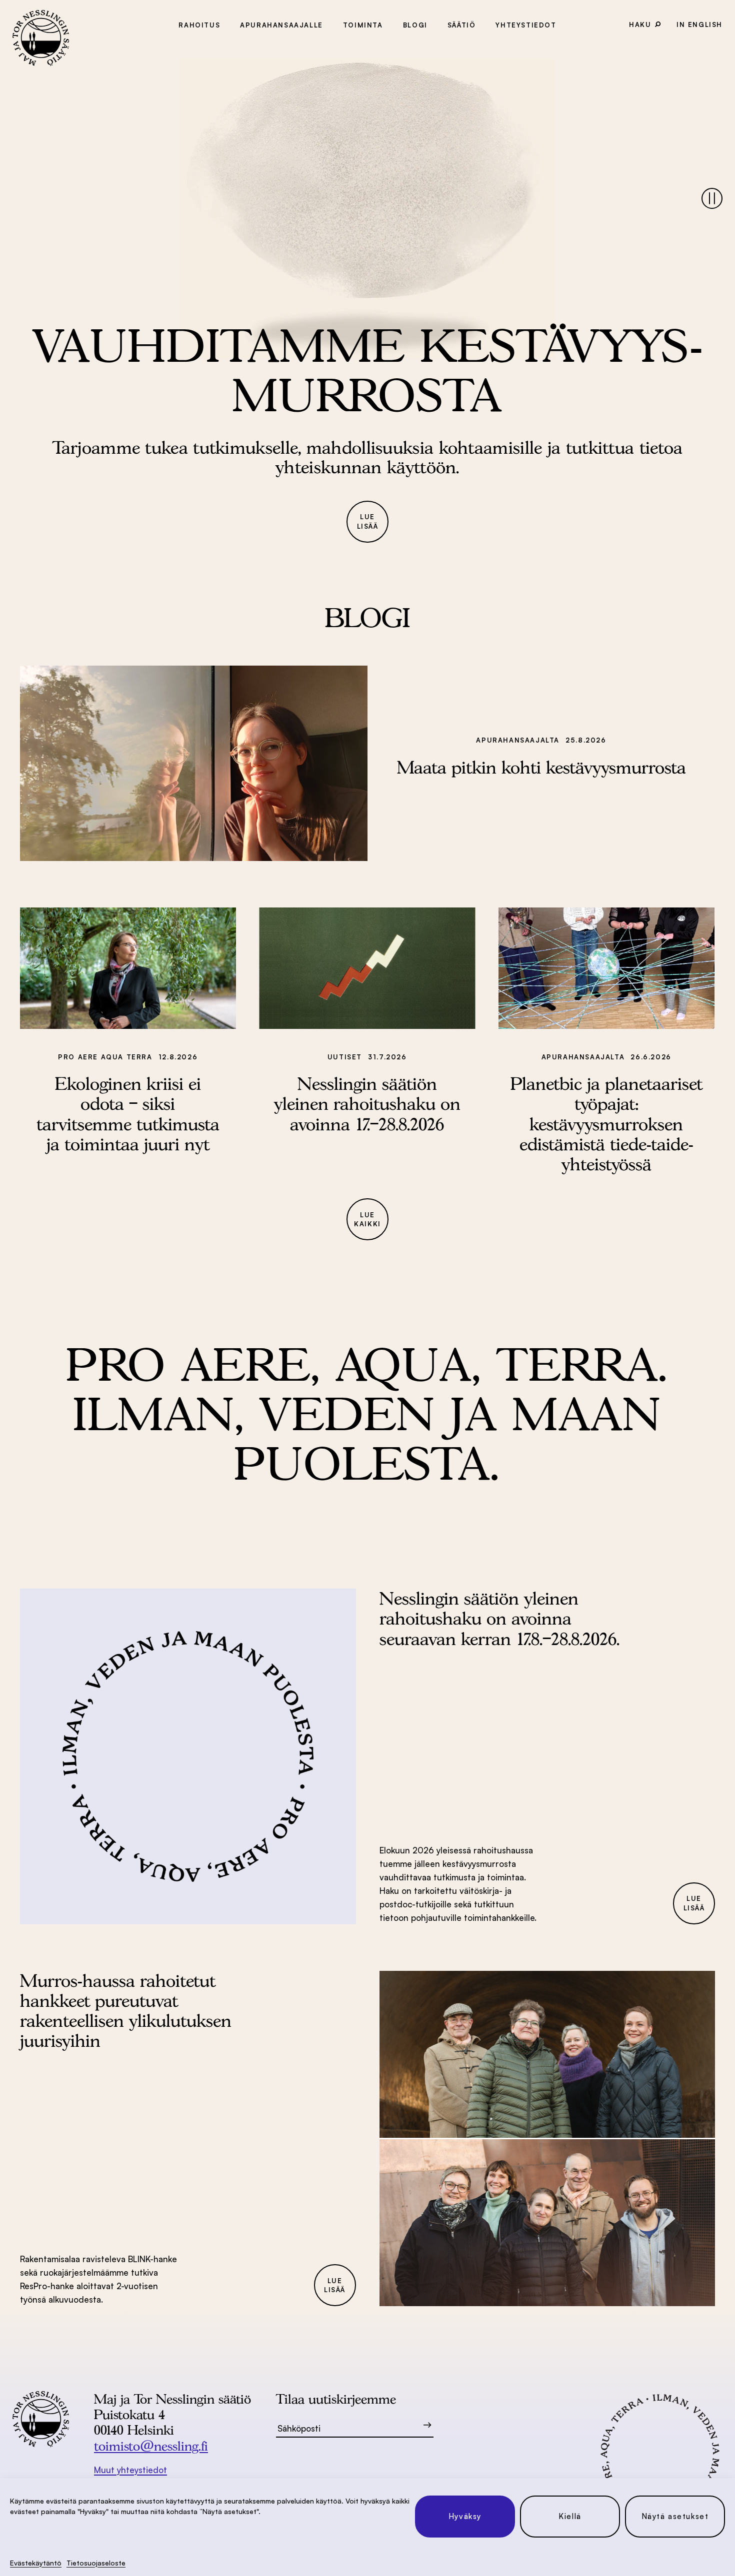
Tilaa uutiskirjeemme (336, 2399)
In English (699, 24)
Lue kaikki (367, 1220)
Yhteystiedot (526, 25)
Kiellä (570, 2516)
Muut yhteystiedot (130, 2470)
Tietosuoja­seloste (96, 2563)
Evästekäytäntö (36, 2563)
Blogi (415, 25)
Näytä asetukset (675, 2516)
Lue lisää (368, 521)
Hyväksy (465, 2516)
